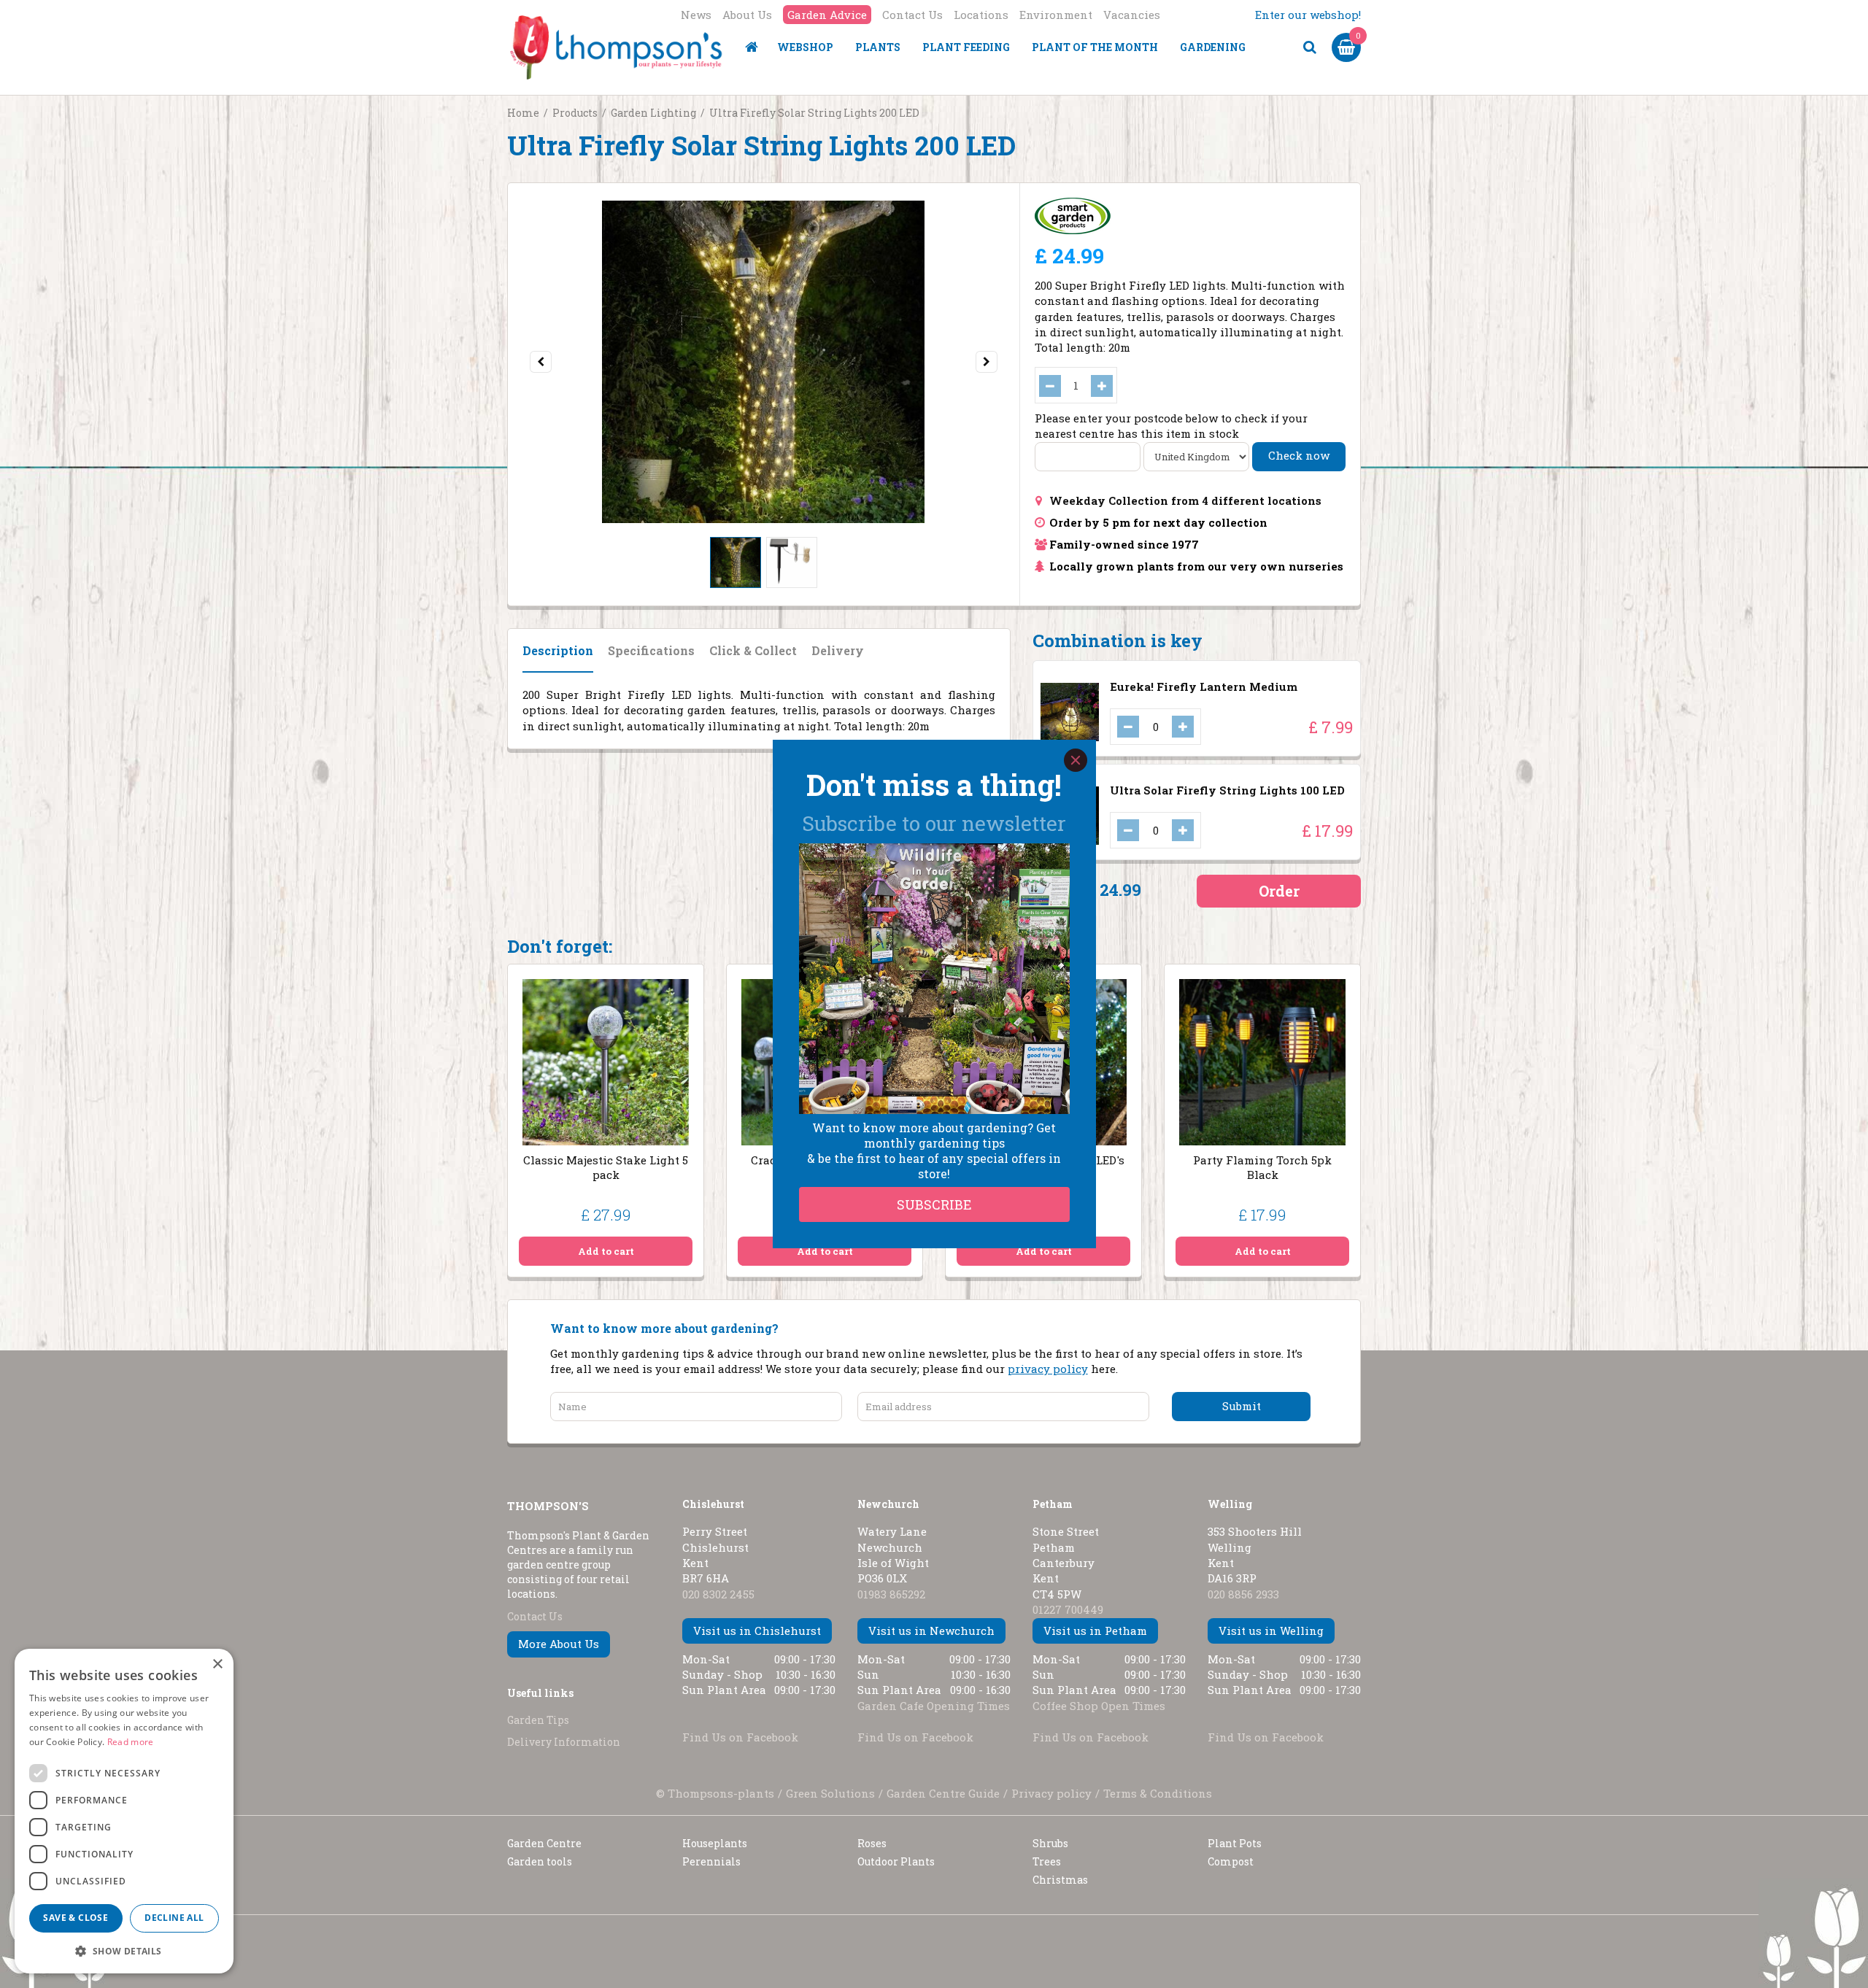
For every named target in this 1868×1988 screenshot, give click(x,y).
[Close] (1076, 760)
